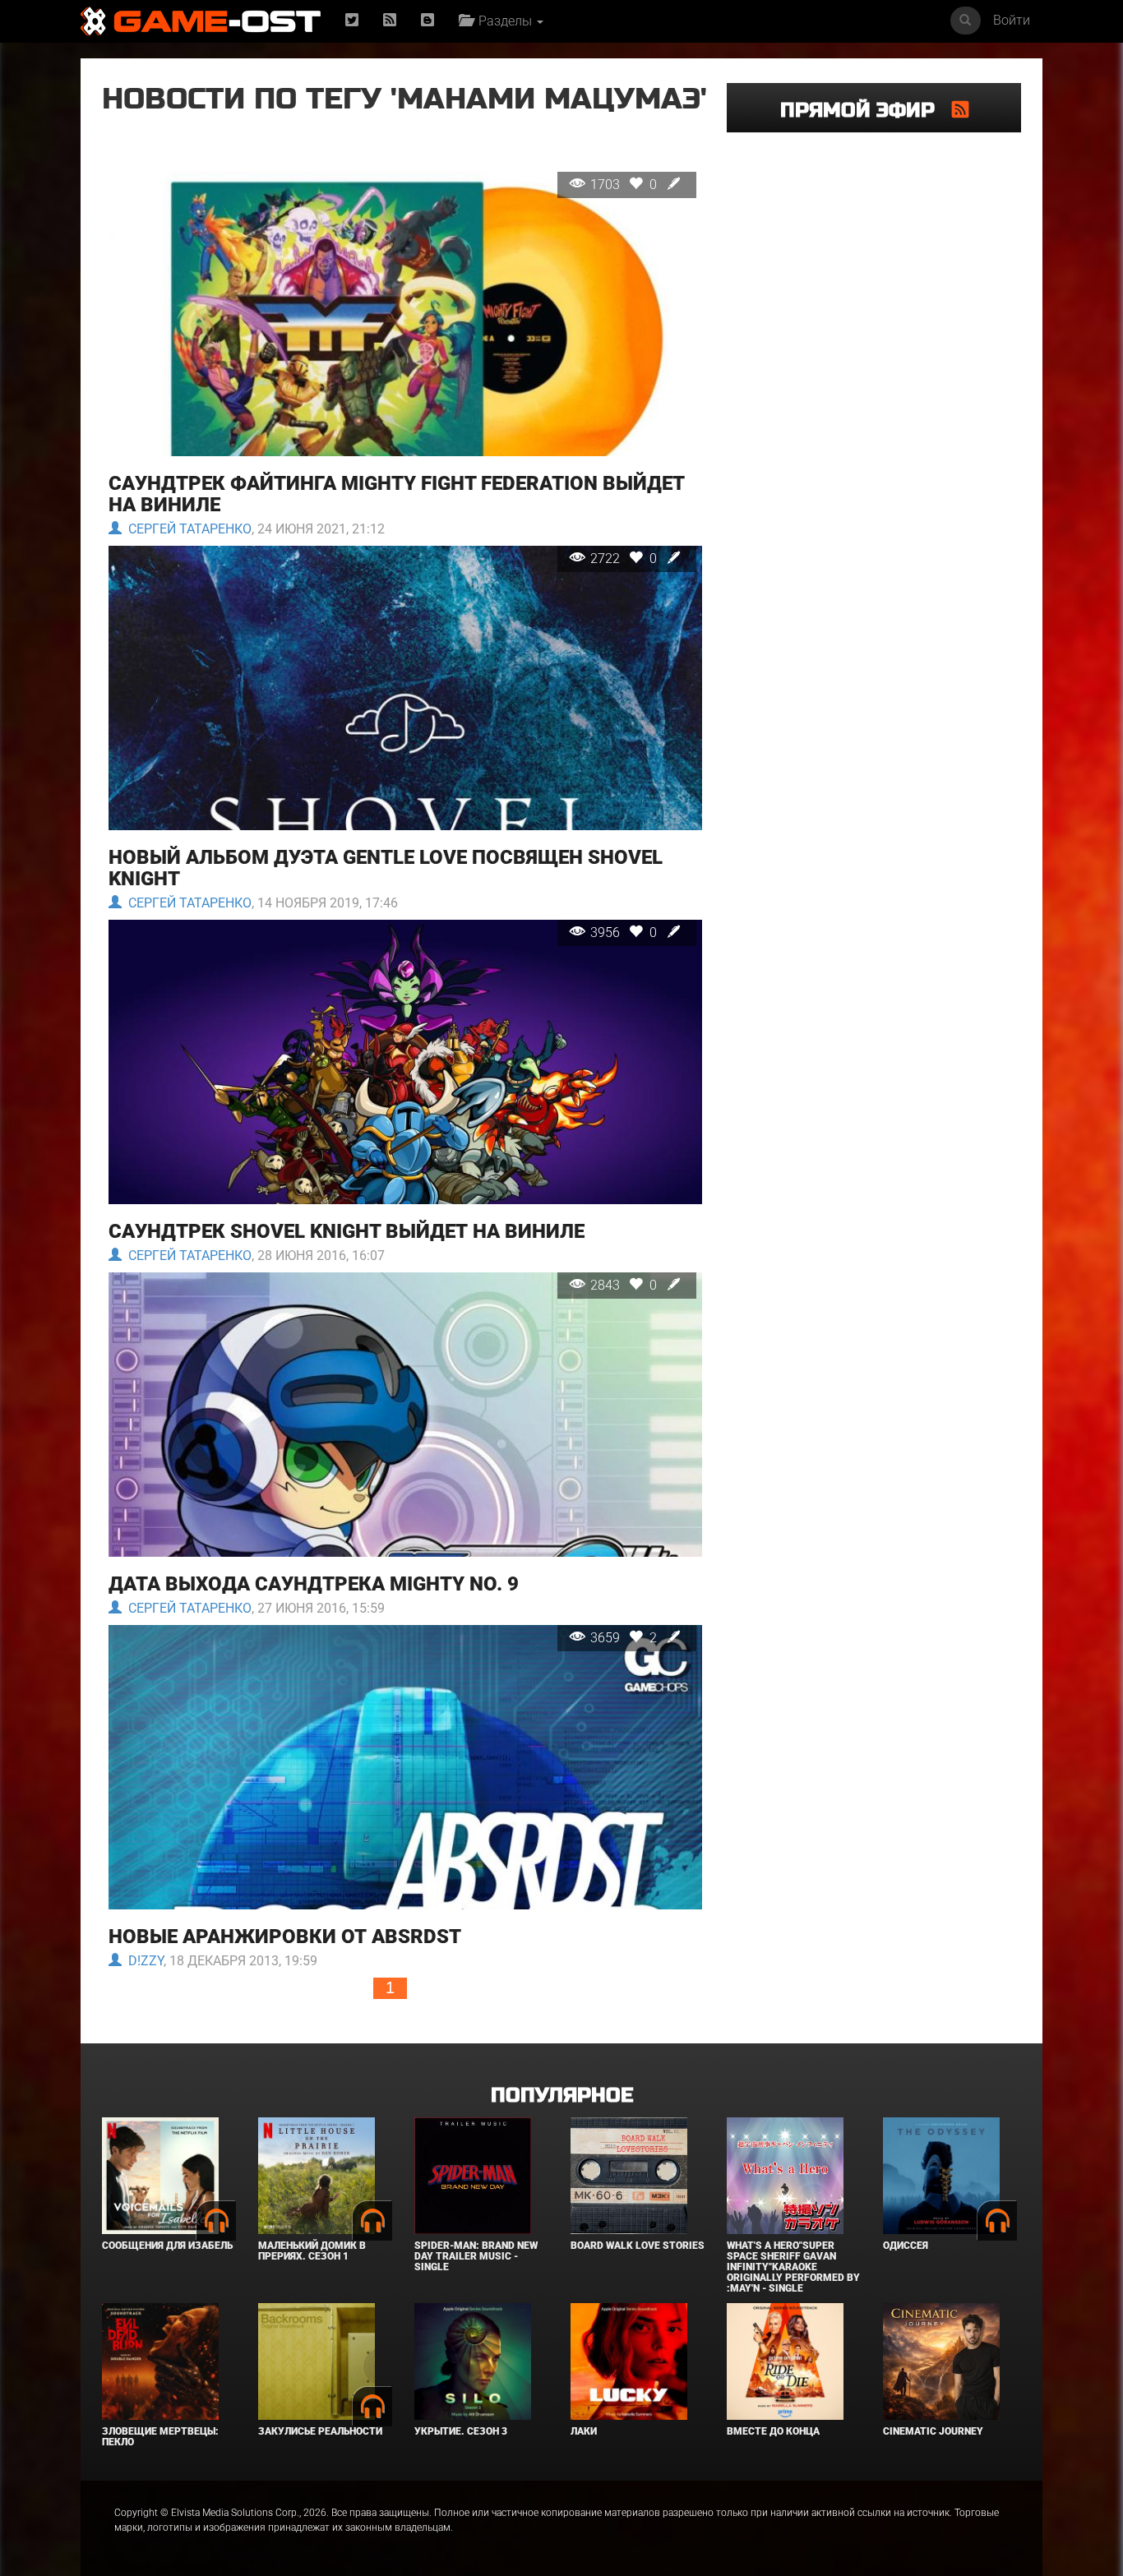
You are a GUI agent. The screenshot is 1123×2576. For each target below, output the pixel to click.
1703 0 (625, 185)
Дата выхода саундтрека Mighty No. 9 (314, 1584)
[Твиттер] (352, 21)
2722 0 (625, 559)
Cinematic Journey (933, 2431)
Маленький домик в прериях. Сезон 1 (312, 2251)
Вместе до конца (773, 2431)
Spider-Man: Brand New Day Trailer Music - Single (476, 2256)
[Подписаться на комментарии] (960, 109)
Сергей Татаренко (187, 529)
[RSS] (390, 21)
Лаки (584, 2431)
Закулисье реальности (320, 2431)
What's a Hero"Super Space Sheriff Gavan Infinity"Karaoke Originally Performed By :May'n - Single (793, 2267)
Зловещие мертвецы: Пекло (160, 2437)
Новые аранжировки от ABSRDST (285, 1937)
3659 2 (625, 1638)
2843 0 (625, 1285)
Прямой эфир (866, 111)
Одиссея (906, 2246)
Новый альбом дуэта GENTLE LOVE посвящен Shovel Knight (386, 868)
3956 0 (625, 933)
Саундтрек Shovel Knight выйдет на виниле (347, 1231)
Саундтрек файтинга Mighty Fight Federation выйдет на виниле (397, 494)
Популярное (562, 2096)
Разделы (504, 21)
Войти (1012, 20)
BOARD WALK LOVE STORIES (638, 2246)
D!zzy (143, 1961)
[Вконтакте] (427, 21)
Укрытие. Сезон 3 (461, 2431)
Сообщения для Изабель (167, 2246)
